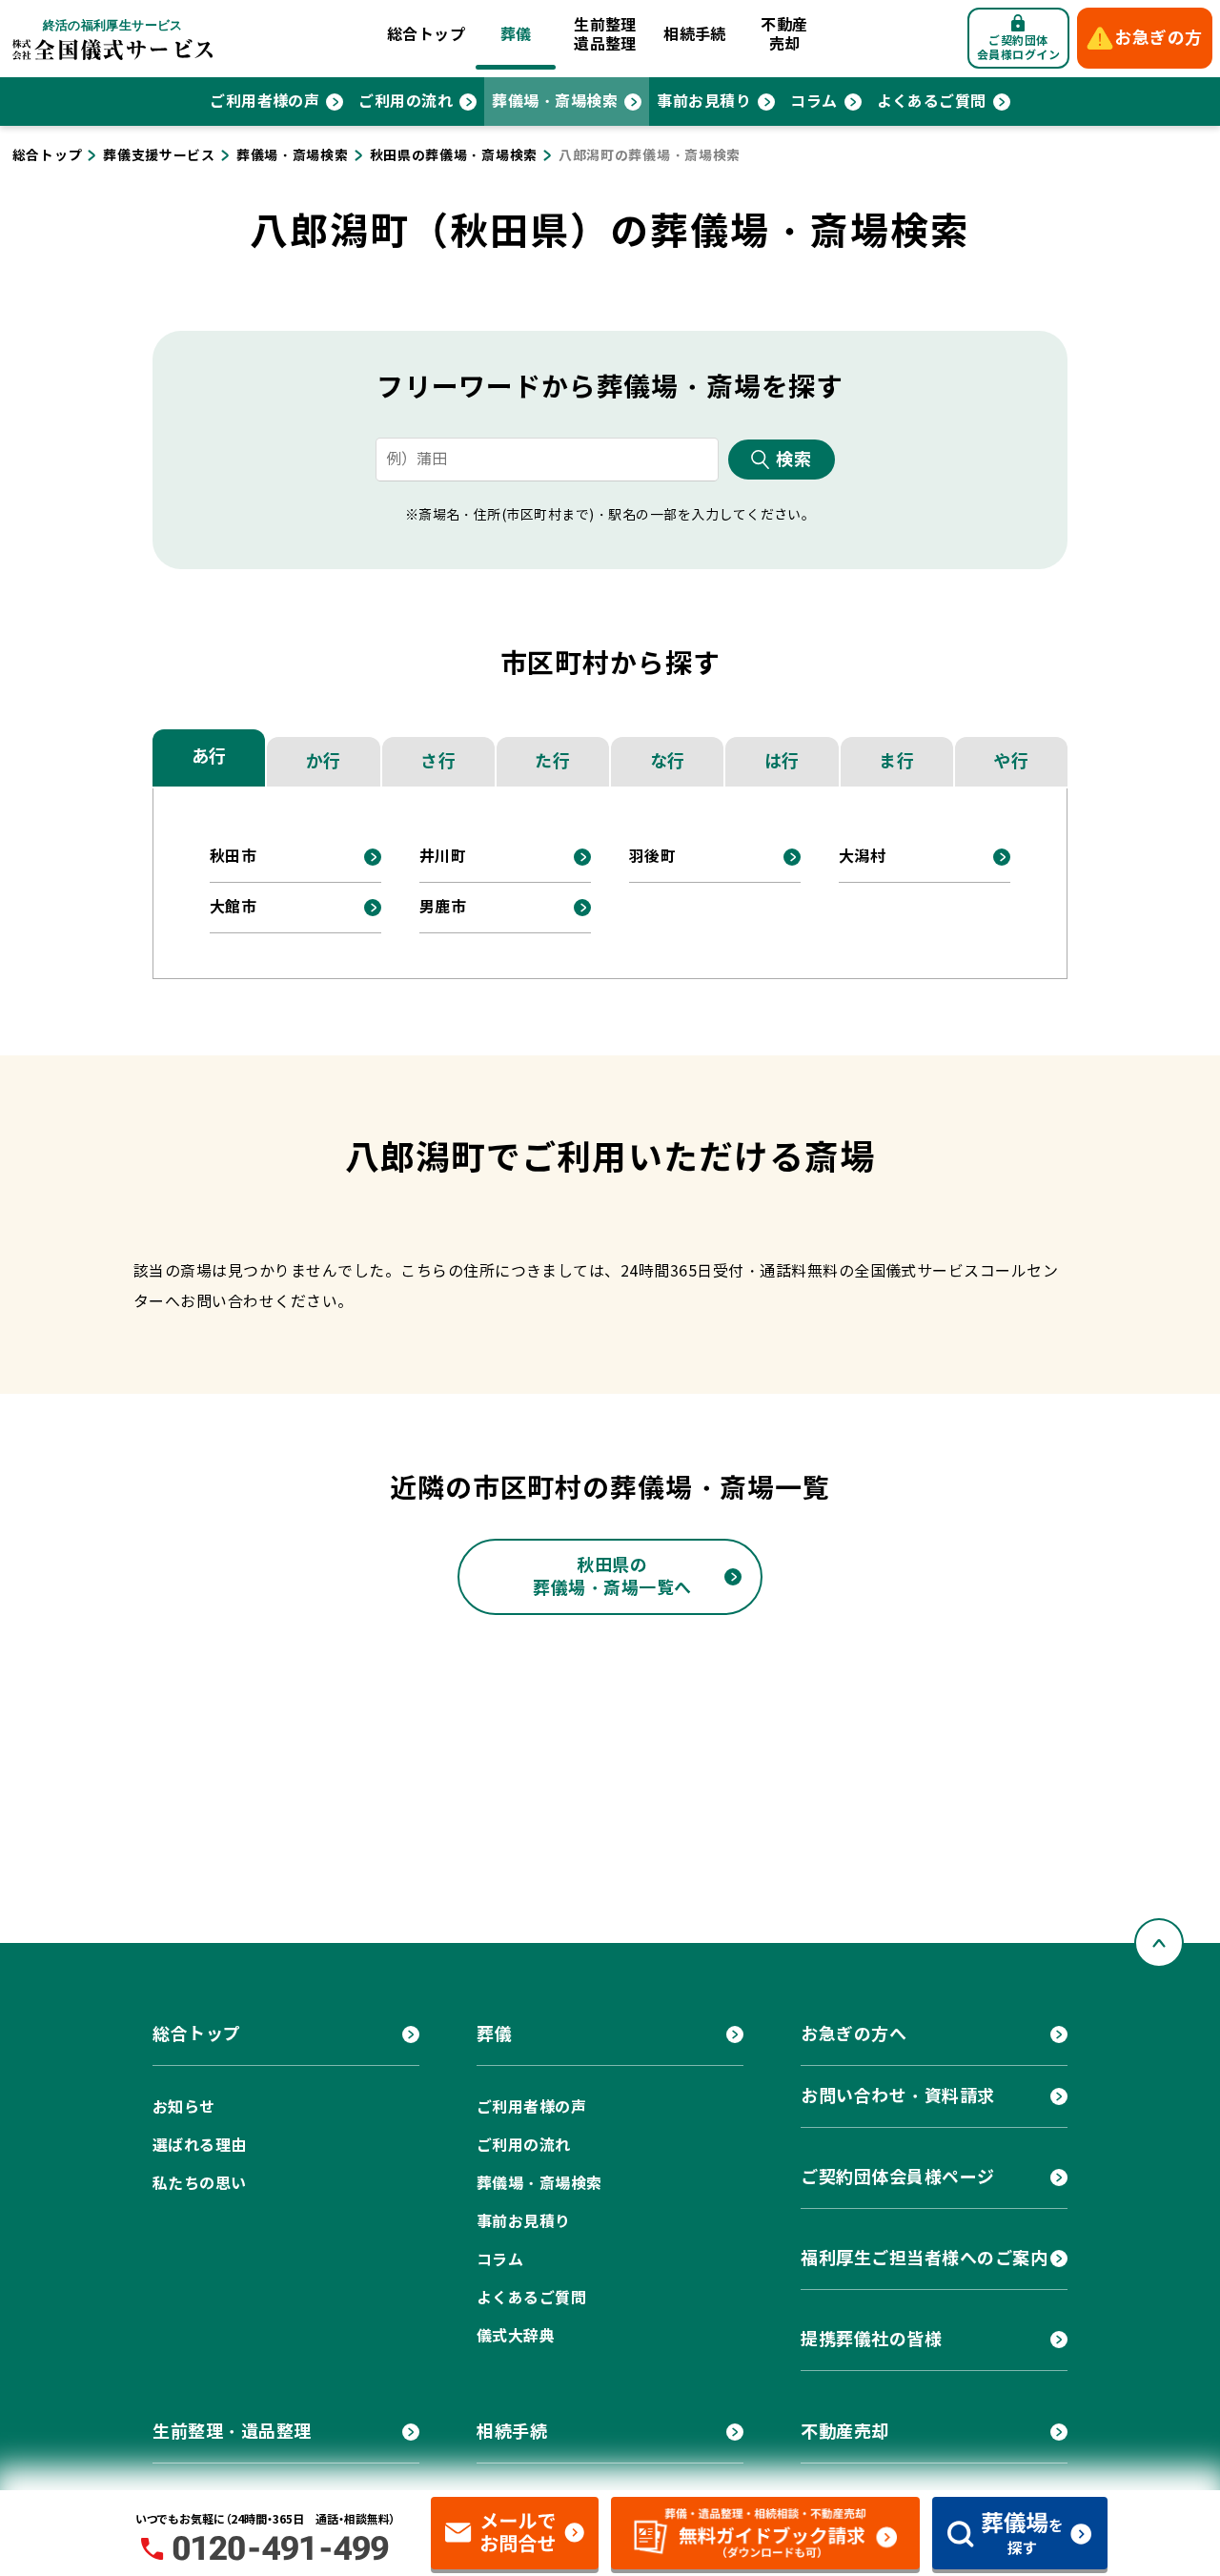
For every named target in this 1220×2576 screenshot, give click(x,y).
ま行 (896, 761)
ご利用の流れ (406, 102)
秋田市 (233, 857)
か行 (324, 761)
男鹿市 (443, 907)
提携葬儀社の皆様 (871, 2339)
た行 (552, 761)
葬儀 (516, 35)
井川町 (443, 857)
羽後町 (652, 857)
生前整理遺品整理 (605, 35)
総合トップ (426, 35)
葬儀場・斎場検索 (555, 102)
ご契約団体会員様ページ (898, 2177)
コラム (813, 102)
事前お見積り (704, 102)
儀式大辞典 (516, 2336)
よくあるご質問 (932, 102)
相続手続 (695, 35)
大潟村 (862, 857)
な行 (668, 761)
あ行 (209, 756)
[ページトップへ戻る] (1159, 1943)
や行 (1011, 761)
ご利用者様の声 (264, 102)
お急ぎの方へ (854, 2034)
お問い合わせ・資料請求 (898, 2096)
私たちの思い (200, 2184)
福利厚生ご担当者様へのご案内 (925, 2258)
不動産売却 (784, 35)
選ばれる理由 (200, 2146)
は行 (782, 761)
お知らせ (184, 2107)
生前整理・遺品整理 (232, 2432)
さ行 (438, 761)
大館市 (233, 907)
